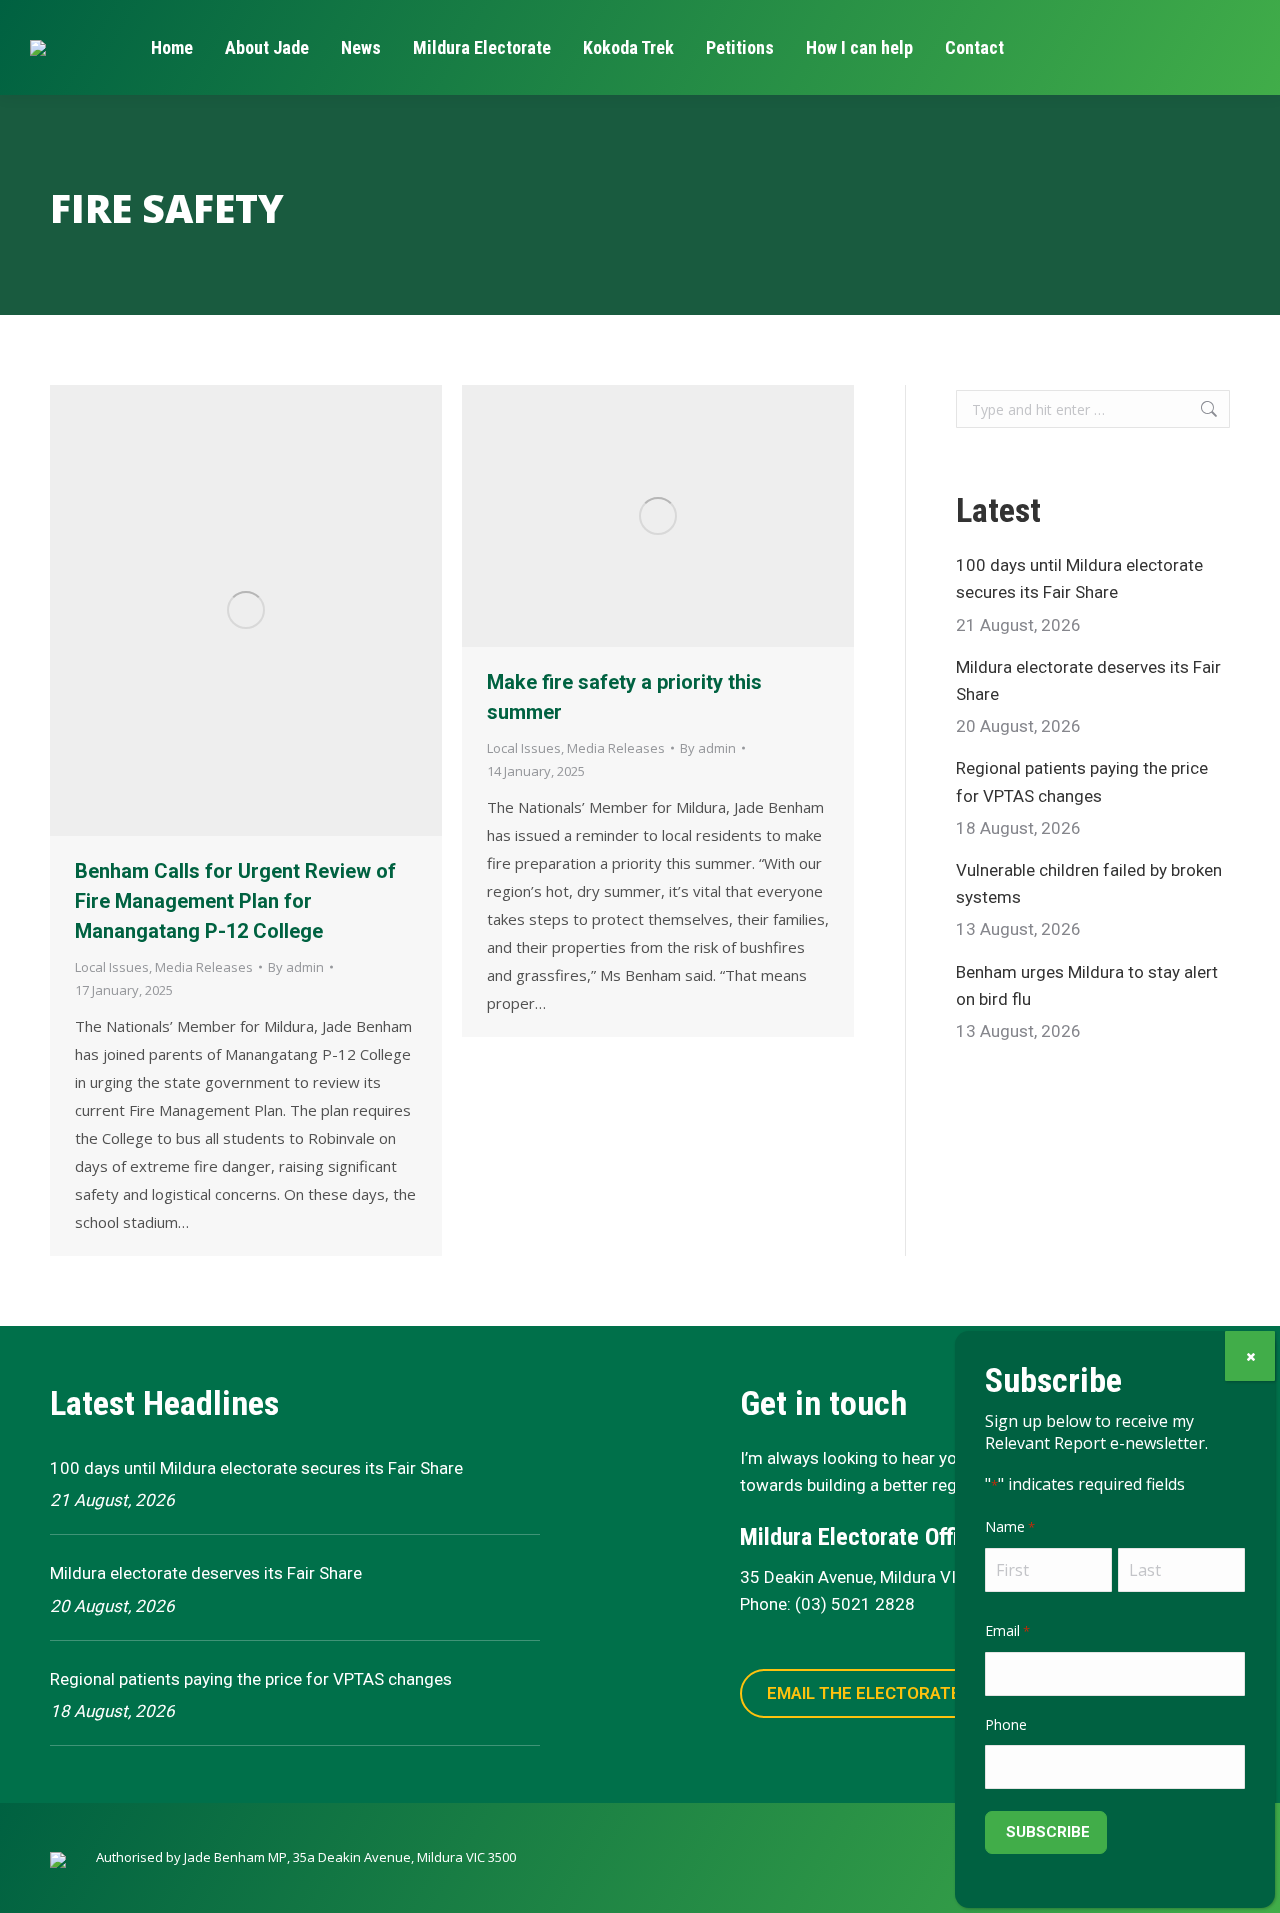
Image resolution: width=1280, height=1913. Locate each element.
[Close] (1250, 1356)
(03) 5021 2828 (855, 1604)
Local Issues (112, 967)
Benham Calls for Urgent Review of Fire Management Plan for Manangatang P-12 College (235, 901)
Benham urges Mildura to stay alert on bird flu (1087, 985)
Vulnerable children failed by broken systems (1089, 883)
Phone (1006, 1724)
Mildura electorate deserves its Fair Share (1088, 680)
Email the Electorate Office (894, 1693)
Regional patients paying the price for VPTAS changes (1082, 781)
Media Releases (204, 967)
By (296, 967)
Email (1007, 1630)
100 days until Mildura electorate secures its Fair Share (1079, 578)
